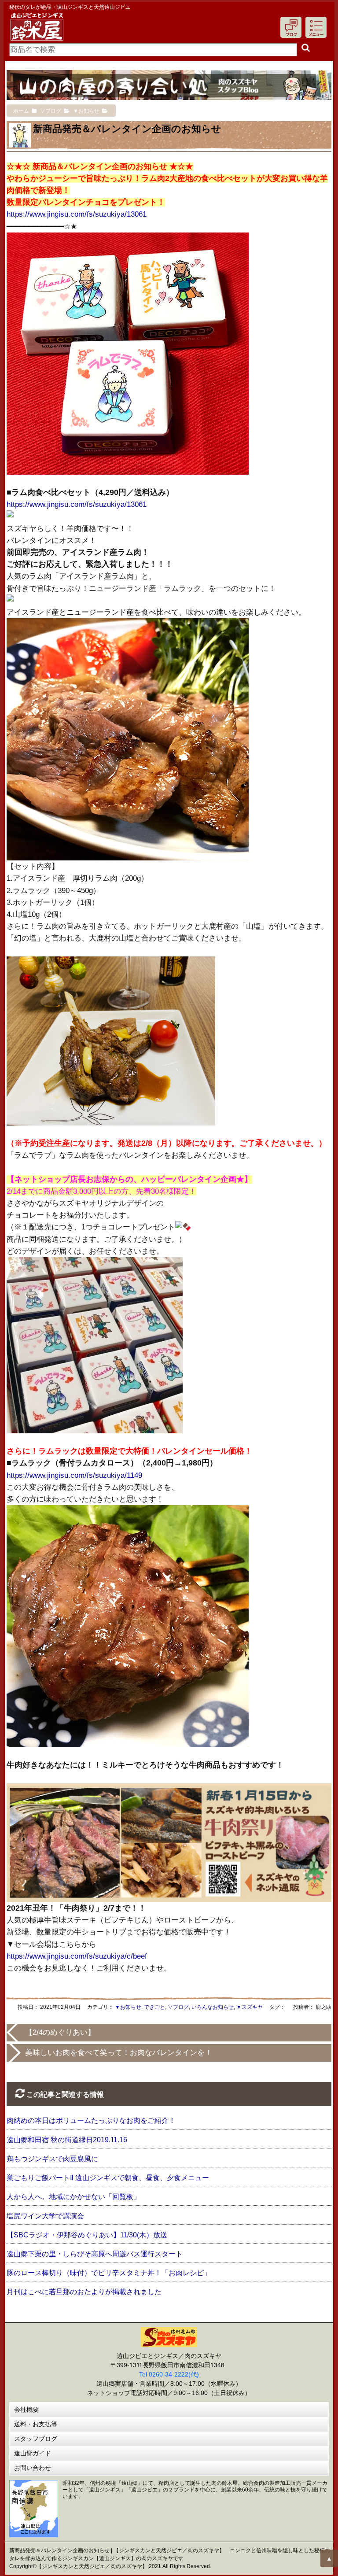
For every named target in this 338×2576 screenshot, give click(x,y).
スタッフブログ (36, 2439)
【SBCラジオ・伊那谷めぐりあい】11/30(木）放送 (87, 2235)
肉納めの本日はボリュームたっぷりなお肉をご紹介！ (91, 2120)
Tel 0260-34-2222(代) (169, 2374)
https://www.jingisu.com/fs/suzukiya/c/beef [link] (77, 1956)
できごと (154, 2007)
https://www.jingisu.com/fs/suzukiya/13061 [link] (77, 214)
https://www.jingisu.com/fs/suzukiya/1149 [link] (74, 1475)
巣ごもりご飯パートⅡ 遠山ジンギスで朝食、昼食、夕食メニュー (108, 2178)
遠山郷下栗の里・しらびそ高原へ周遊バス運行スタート (95, 2254)
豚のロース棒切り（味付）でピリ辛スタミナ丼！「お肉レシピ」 (109, 2273)
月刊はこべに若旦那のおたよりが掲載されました (84, 2292)
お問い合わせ (33, 2468)
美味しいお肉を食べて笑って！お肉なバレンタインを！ (119, 2053)
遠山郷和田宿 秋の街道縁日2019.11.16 (67, 2140)
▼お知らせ (128, 2007)
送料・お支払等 (36, 2424)
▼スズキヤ (250, 2007)
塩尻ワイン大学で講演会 (45, 2216)
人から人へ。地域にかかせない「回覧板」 (73, 2197)
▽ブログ (178, 2007)
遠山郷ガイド (33, 2453)
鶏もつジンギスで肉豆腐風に (52, 2159)
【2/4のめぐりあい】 (60, 2032)
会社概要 (26, 2410)
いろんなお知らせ (213, 2007)
